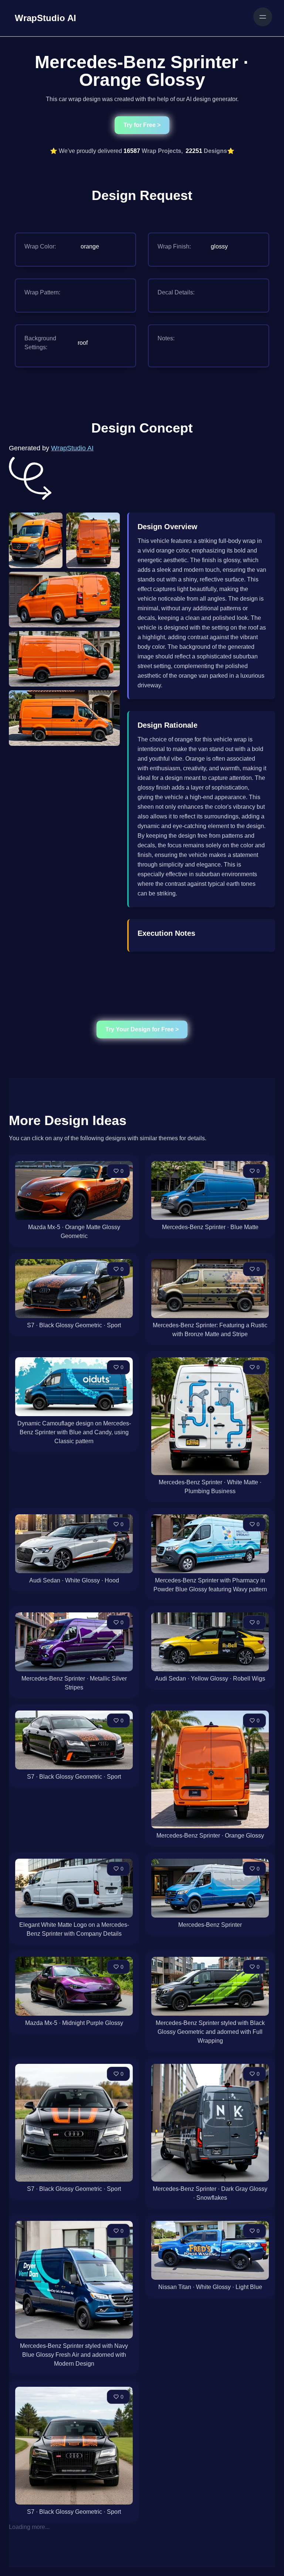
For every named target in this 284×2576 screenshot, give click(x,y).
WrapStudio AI (72, 448)
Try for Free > (142, 125)
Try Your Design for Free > (142, 1029)
